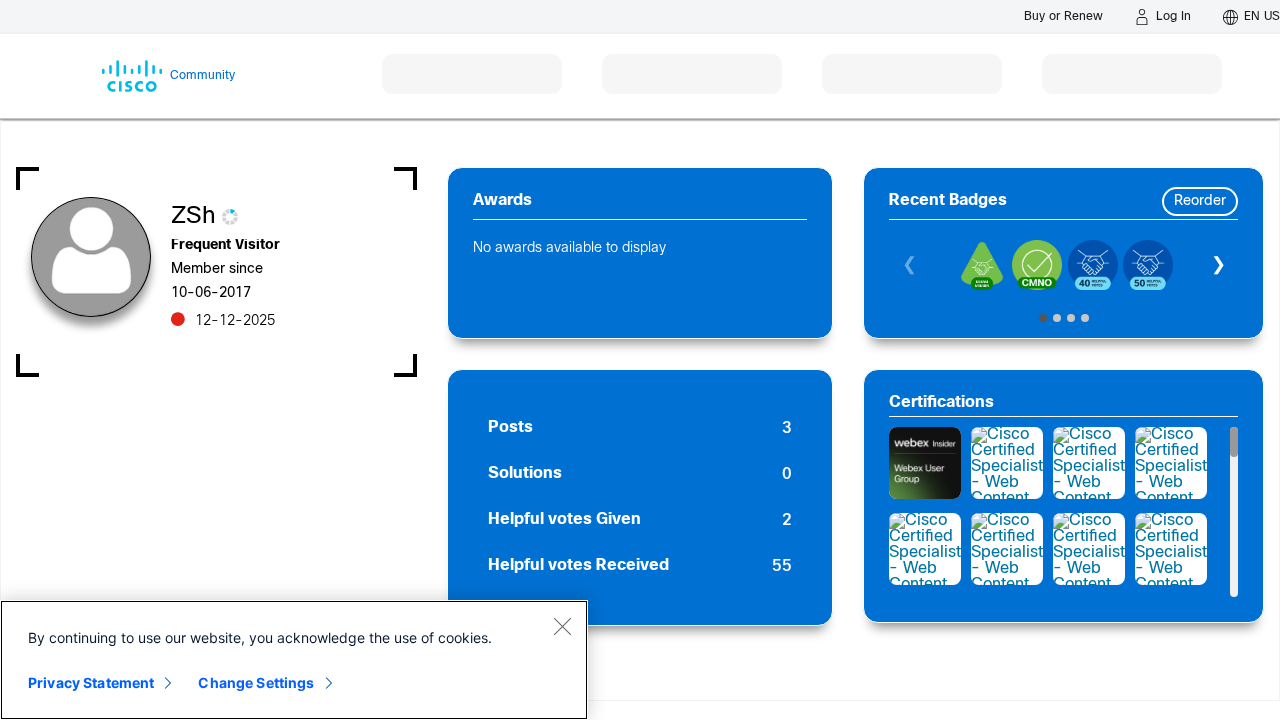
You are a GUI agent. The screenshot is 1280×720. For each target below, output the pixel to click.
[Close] (562, 626)
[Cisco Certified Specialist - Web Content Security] (1007, 463)
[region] (294, 660)
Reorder (1200, 201)
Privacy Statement (91, 682)
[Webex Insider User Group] (925, 463)
